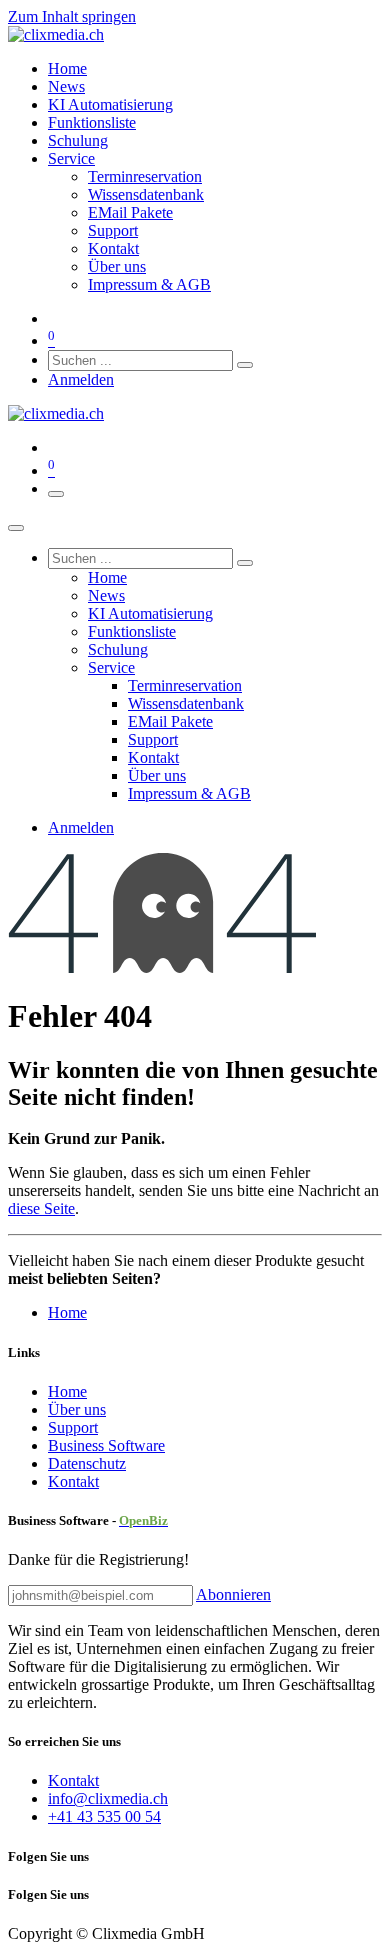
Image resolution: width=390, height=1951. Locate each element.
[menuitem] (67, 68)
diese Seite (41, 1208)
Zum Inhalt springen (72, 16)
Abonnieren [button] (233, 1594)
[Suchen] (245, 365)
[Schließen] (16, 528)
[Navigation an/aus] (56, 494)
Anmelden (81, 379)
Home (67, 1312)
